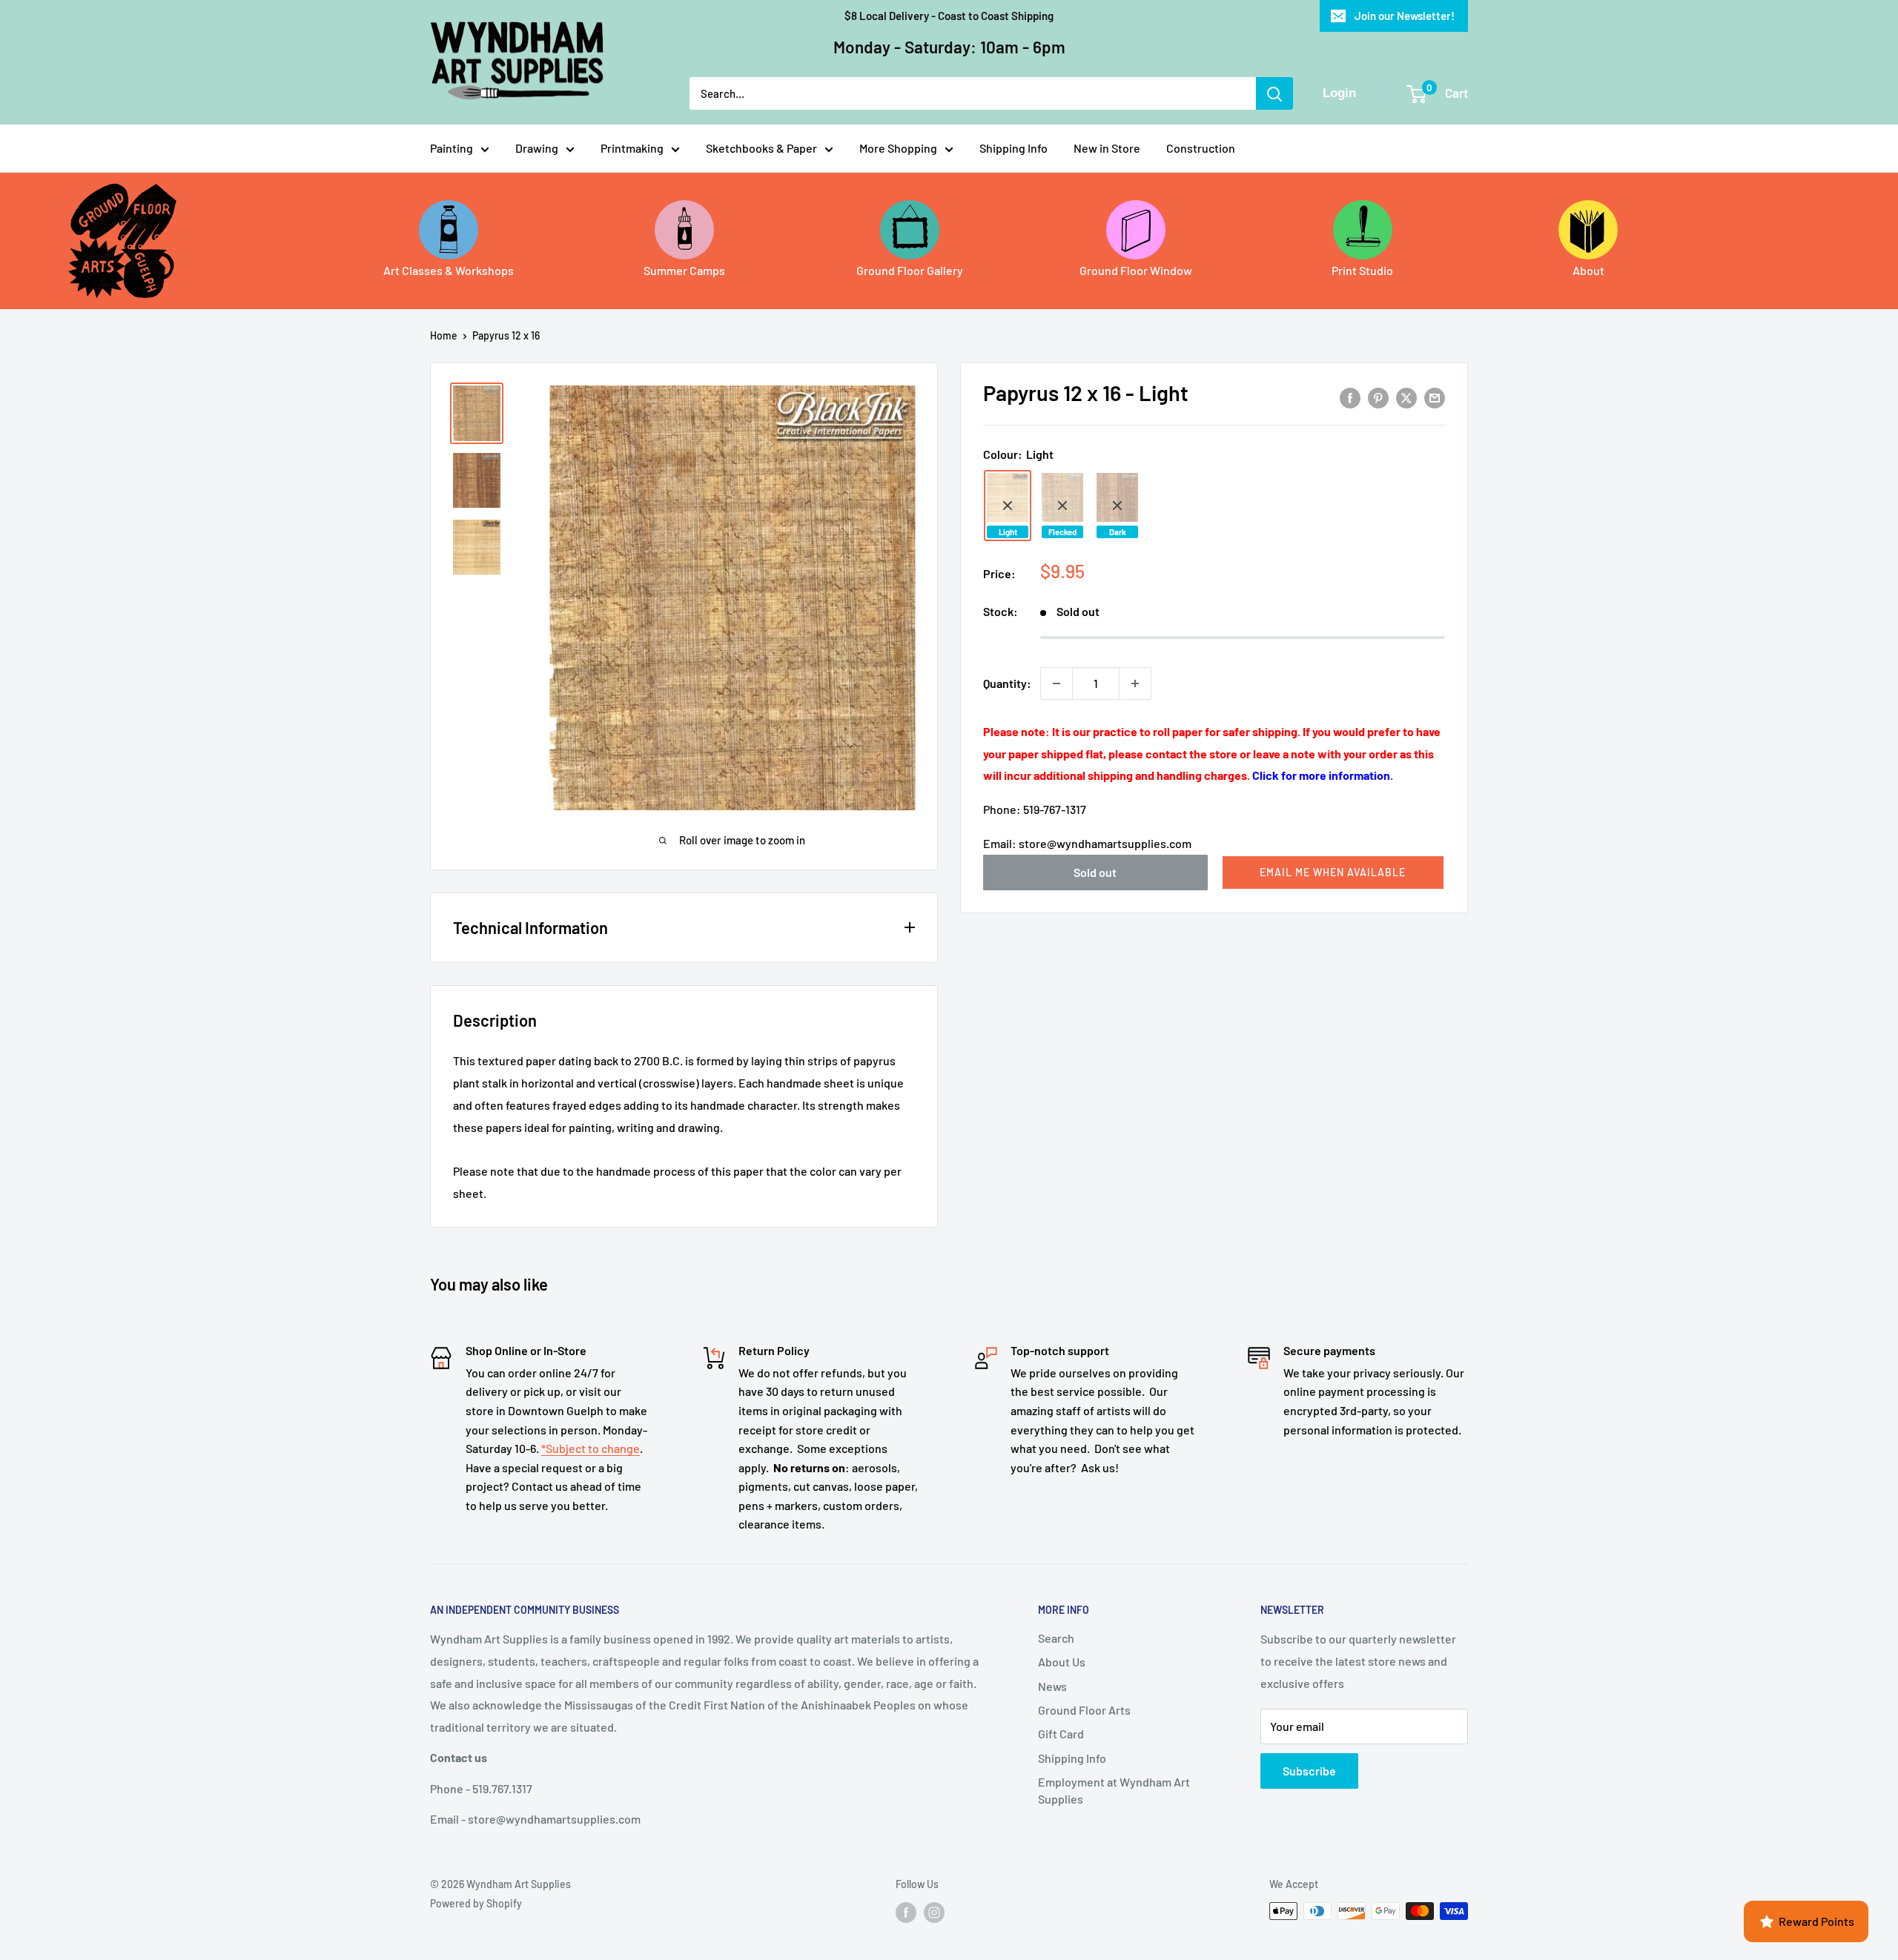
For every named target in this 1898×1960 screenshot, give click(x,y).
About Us (1062, 1662)
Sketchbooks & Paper (761, 148)
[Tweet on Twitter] (1406, 397)
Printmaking (632, 148)
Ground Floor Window (1136, 270)
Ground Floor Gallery (910, 270)
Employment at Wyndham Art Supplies (1114, 1790)
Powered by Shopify (476, 1903)
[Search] (1274, 93)
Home (444, 335)
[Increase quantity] (1135, 683)
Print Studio (1362, 270)
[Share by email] (1435, 397)
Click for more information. (1323, 776)
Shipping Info (1014, 148)
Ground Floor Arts (1084, 1710)
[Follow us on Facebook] (906, 1913)
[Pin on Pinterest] (1378, 397)
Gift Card (1061, 1734)
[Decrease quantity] (1057, 683)
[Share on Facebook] (1350, 397)
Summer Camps (684, 270)
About (1588, 270)
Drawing (537, 148)
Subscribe (1309, 1771)
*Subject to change (591, 1448)
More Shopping (898, 148)
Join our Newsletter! (1405, 16)
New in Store (1107, 148)
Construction (1201, 148)
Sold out (1095, 872)
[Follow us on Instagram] (934, 1913)
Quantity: (1007, 683)
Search (1056, 1638)
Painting (452, 148)
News (1052, 1686)
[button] (1333, 873)
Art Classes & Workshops (449, 270)
